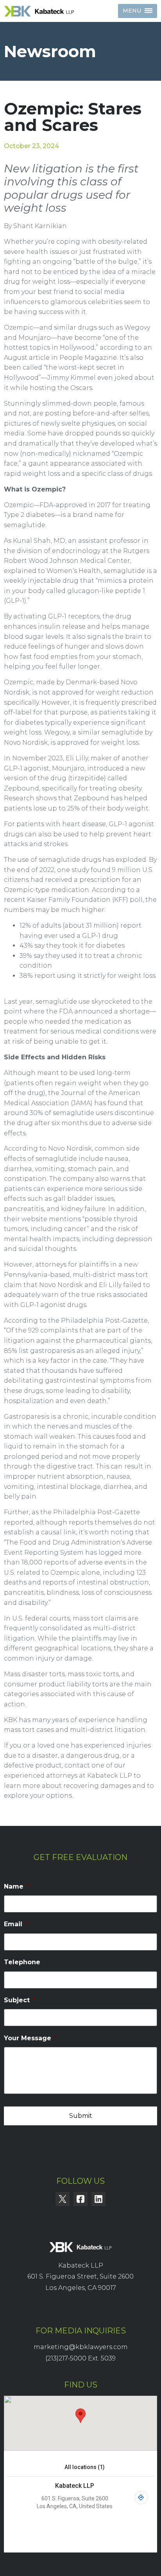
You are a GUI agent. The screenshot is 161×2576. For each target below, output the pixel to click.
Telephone (22, 1962)
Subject (20, 2000)
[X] (63, 2199)
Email (16, 1924)
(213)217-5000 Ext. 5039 (80, 2358)
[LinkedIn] (98, 2199)
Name (17, 1886)
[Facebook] (80, 2199)
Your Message (30, 2038)
